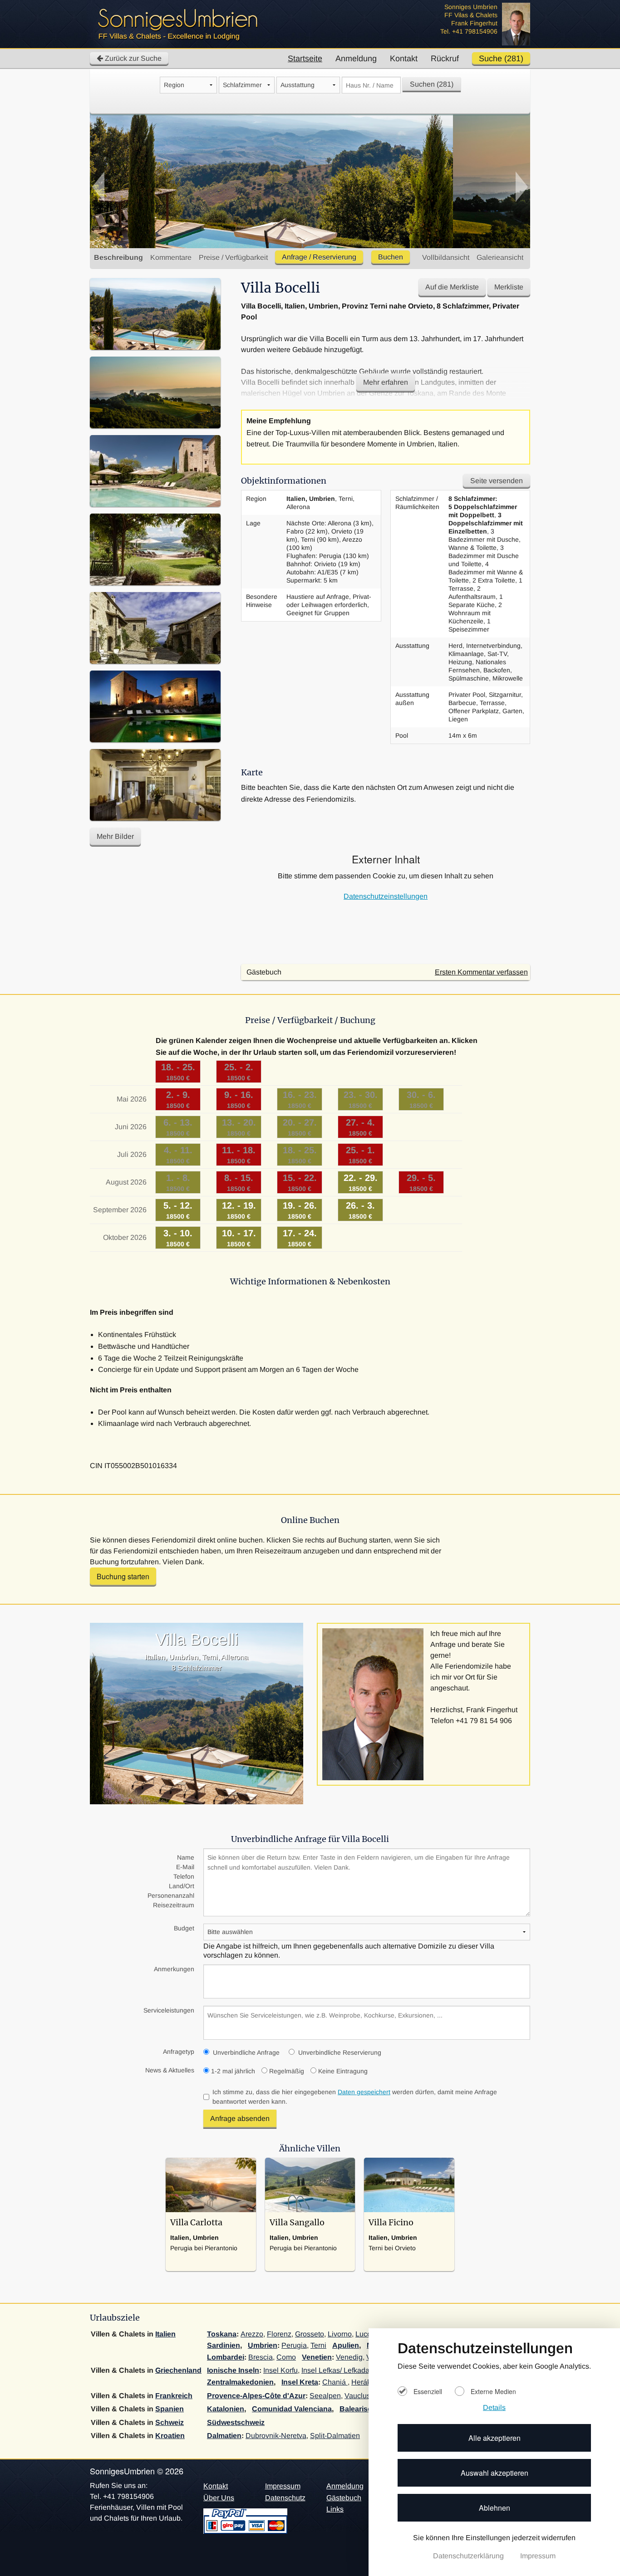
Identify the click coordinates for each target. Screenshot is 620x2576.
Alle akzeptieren (495, 2438)
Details (494, 2407)
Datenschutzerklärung (469, 2556)
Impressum (538, 2556)
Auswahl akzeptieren (495, 2473)
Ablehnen (495, 2508)
